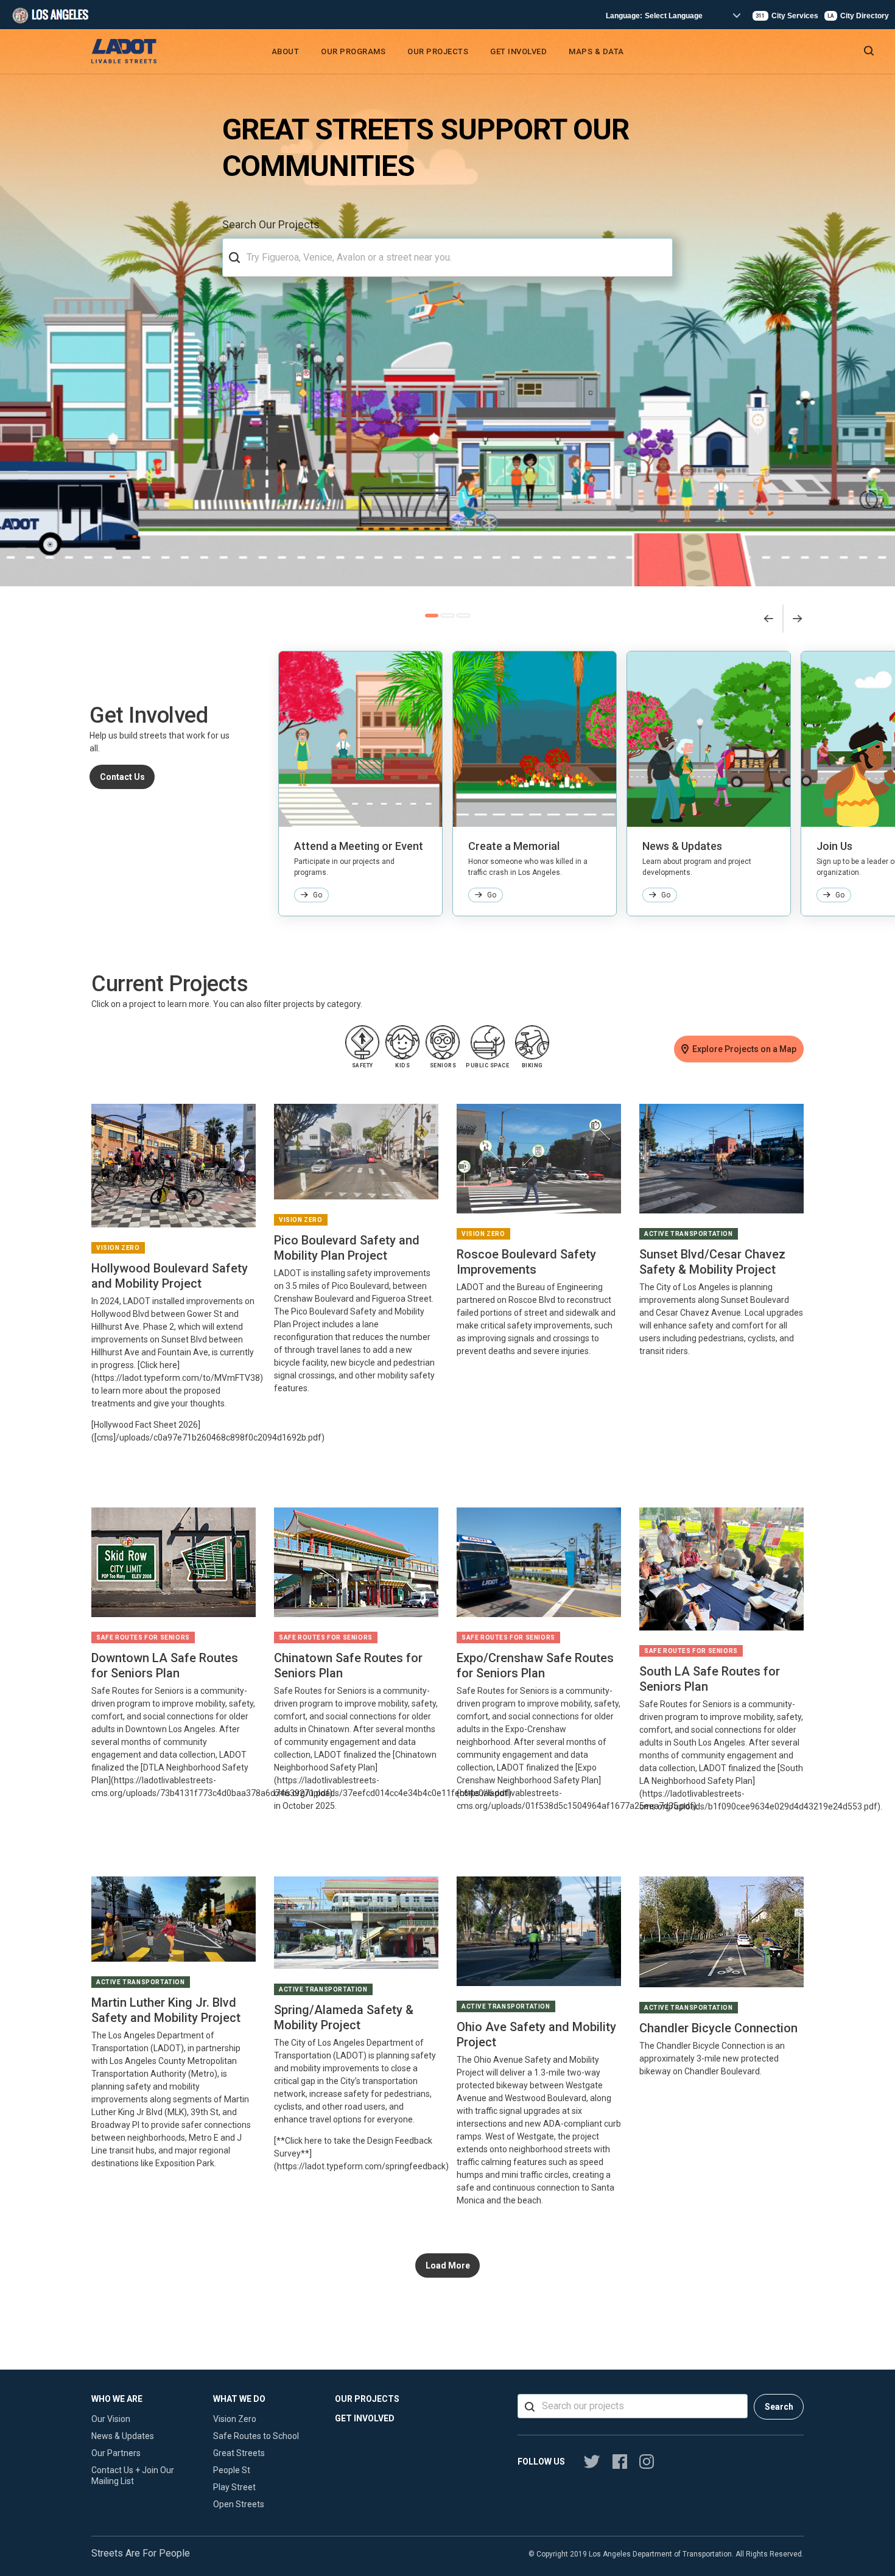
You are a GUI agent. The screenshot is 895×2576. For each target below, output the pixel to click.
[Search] (234, 258)
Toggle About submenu (305, 54)
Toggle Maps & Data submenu (630, 54)
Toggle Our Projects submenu (475, 54)
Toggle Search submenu (890, 54)
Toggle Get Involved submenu (553, 54)
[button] (432, 616)
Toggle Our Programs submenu (392, 54)
